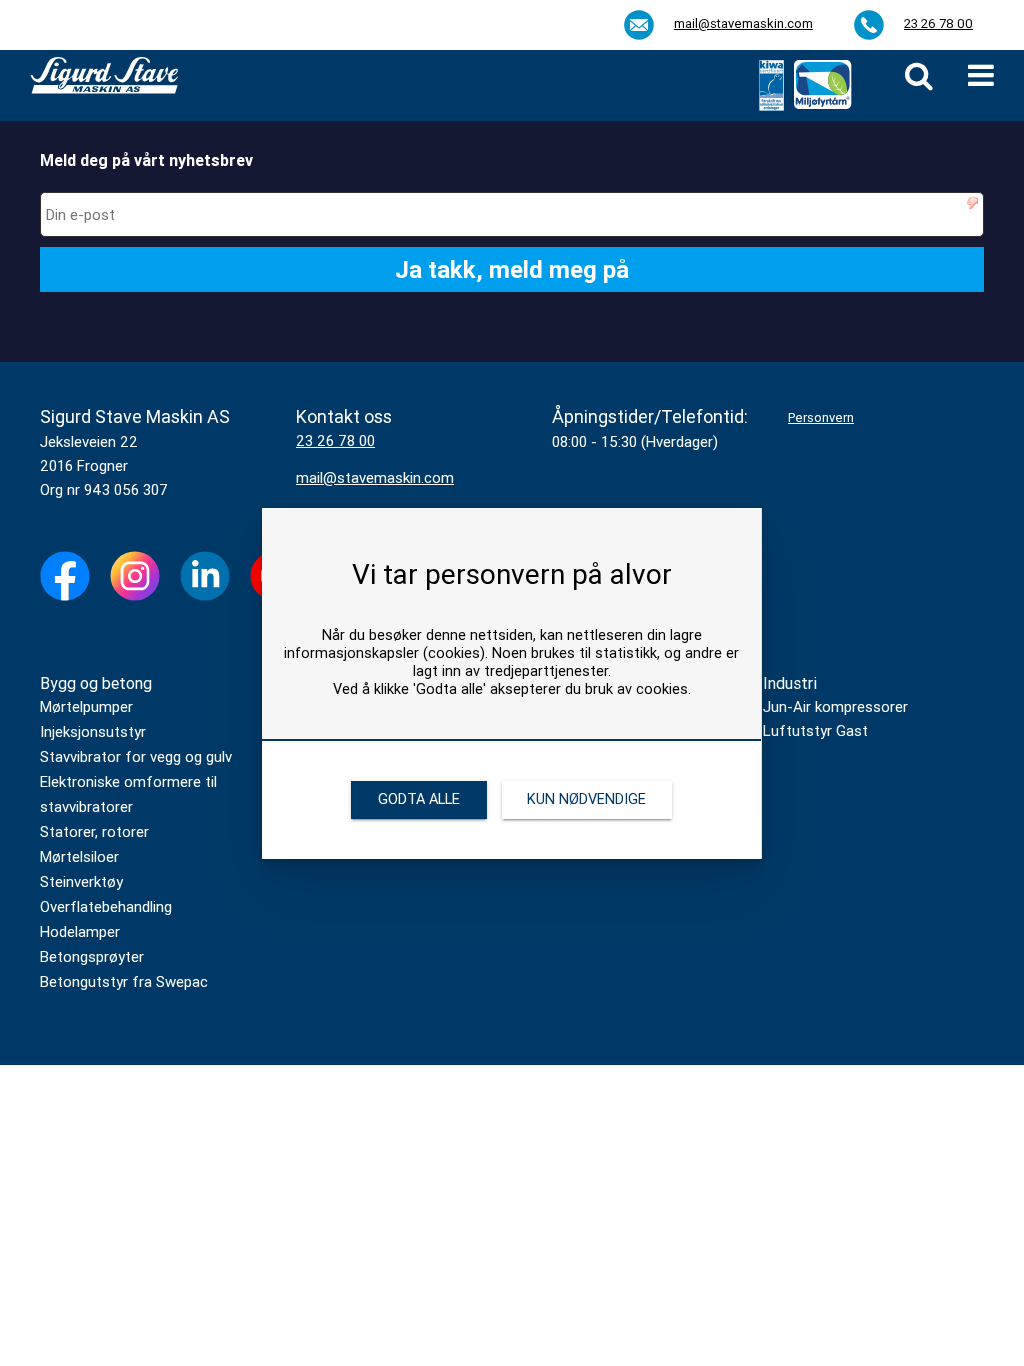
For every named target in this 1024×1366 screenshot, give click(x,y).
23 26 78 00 (938, 23)
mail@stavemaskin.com (743, 23)
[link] (919, 75)
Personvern (821, 417)
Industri (790, 683)
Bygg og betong (96, 683)
